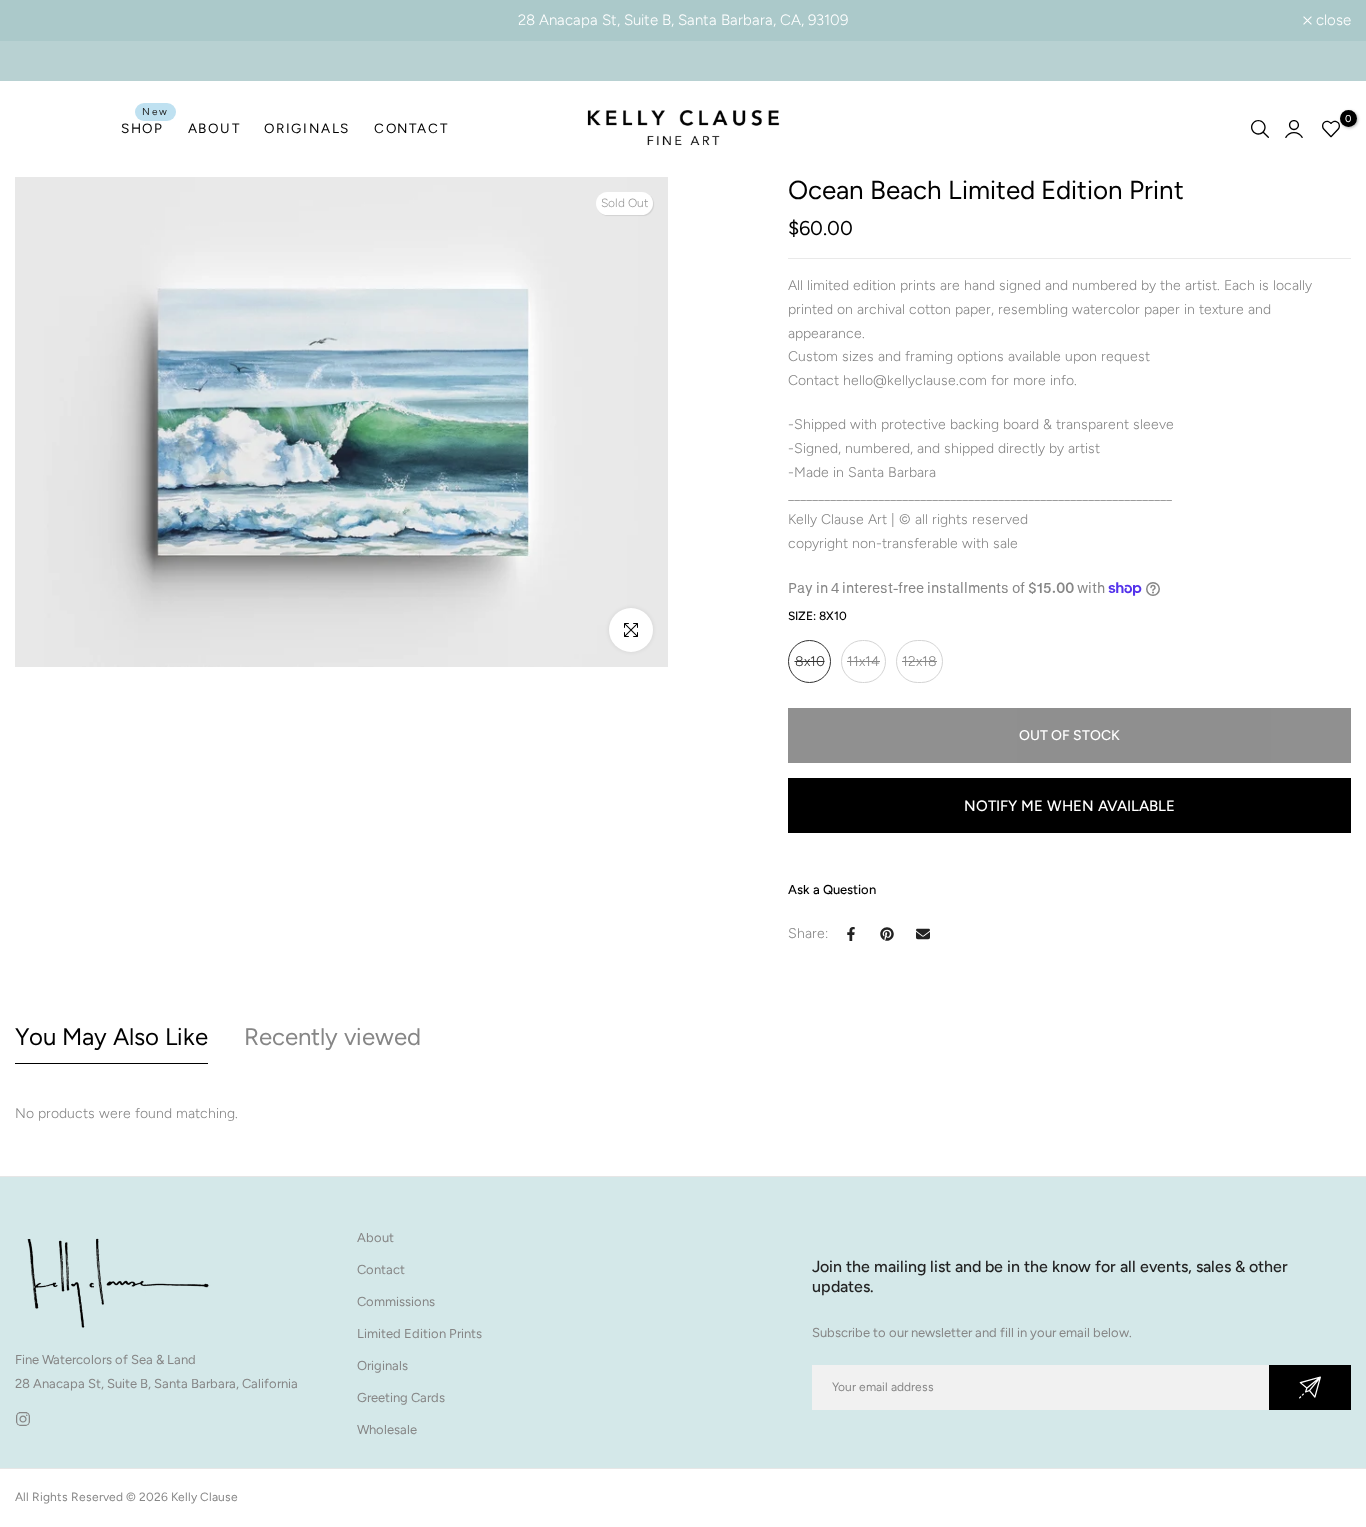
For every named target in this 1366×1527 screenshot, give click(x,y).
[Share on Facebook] (851, 934)
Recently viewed (332, 1036)
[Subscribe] (1310, 1387)
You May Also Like (111, 1036)
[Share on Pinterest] (887, 934)
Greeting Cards (401, 1397)
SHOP (145, 126)
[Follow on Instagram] (23, 1419)
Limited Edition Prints (419, 1333)
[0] (1331, 129)
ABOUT (214, 128)
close (43, 20)
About (375, 1237)
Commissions (396, 1301)
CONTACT (411, 128)
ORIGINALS (307, 128)
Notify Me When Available (1069, 806)
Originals (382, 1365)
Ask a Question (832, 889)
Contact (381, 1269)
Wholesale (387, 1429)
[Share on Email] (923, 934)
